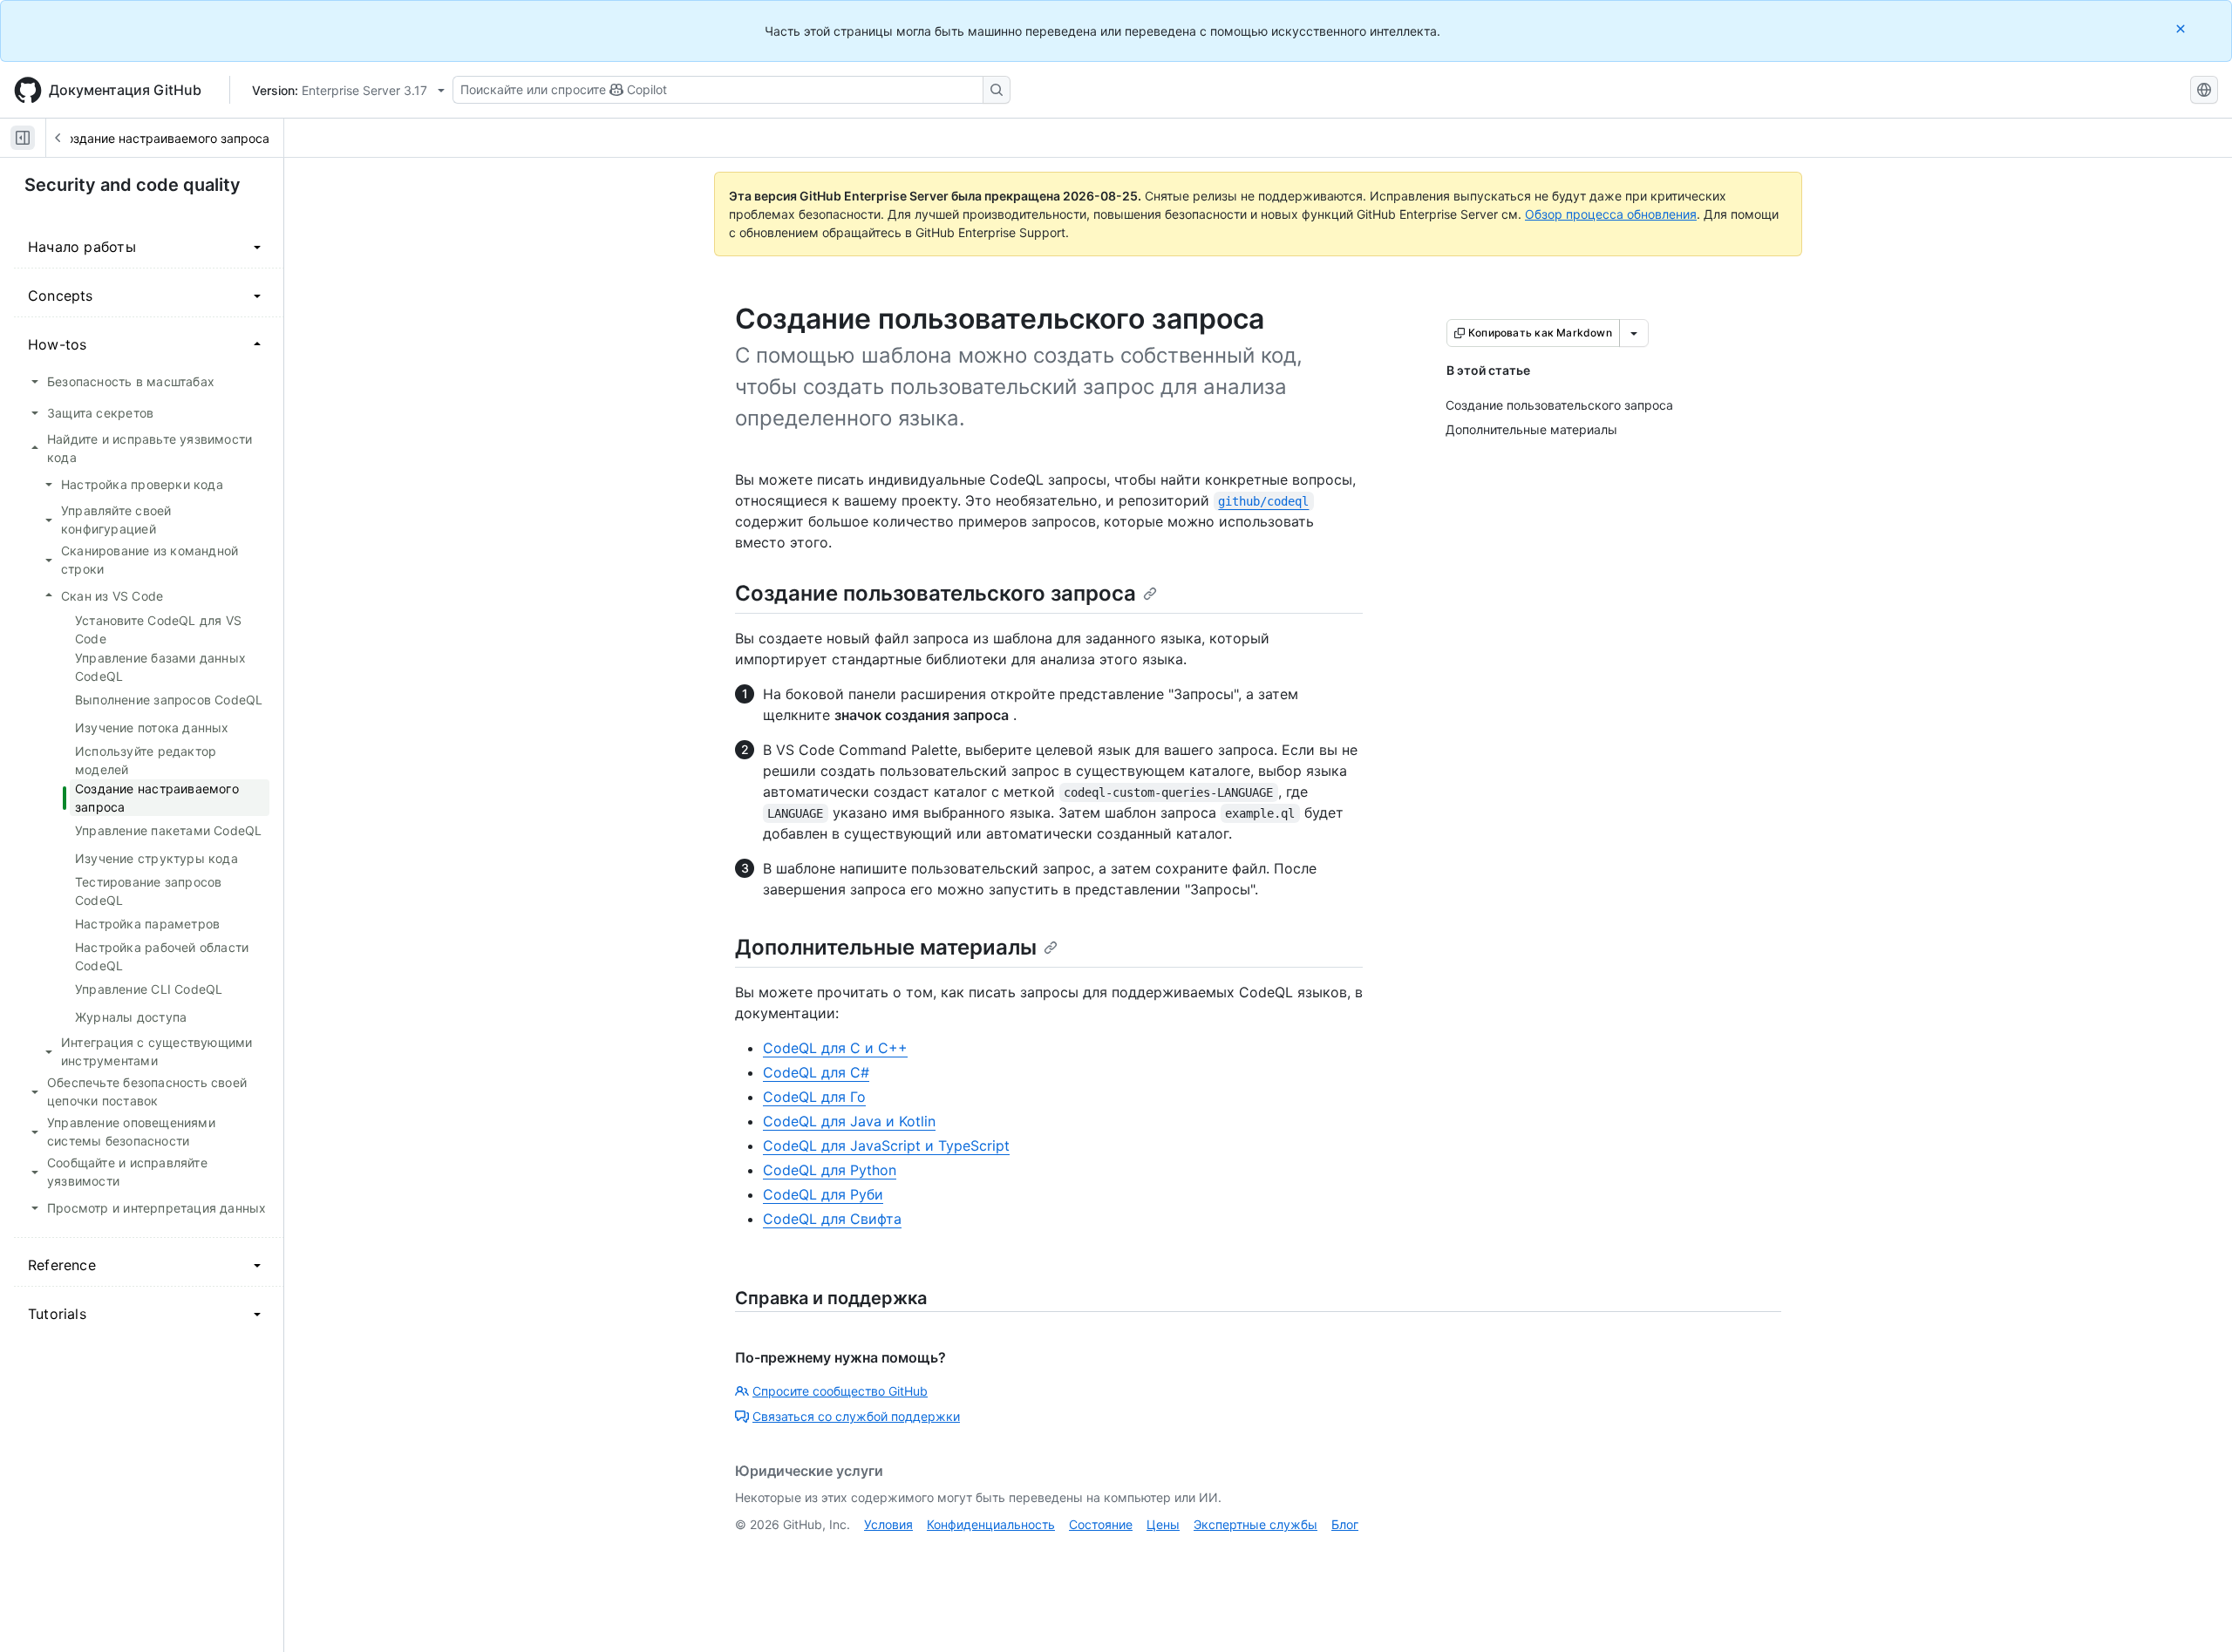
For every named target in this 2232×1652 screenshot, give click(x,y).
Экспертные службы (1255, 1524)
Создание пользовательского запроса (936, 593)
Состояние (1101, 1524)
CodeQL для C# (816, 1072)
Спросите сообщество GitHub (840, 1391)
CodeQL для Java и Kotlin (849, 1121)
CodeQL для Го (814, 1097)
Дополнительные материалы (886, 947)
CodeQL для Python (830, 1170)
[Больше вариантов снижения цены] (1634, 333)
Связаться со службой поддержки (856, 1416)
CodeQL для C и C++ (835, 1048)
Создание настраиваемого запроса (163, 138)
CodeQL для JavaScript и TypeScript (886, 1146)
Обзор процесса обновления (1611, 214)
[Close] (2182, 28)
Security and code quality (133, 185)
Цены (1163, 1524)
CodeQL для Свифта (832, 1219)
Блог (1345, 1524)
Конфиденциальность (991, 1524)
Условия (888, 1524)
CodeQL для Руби (823, 1194)
